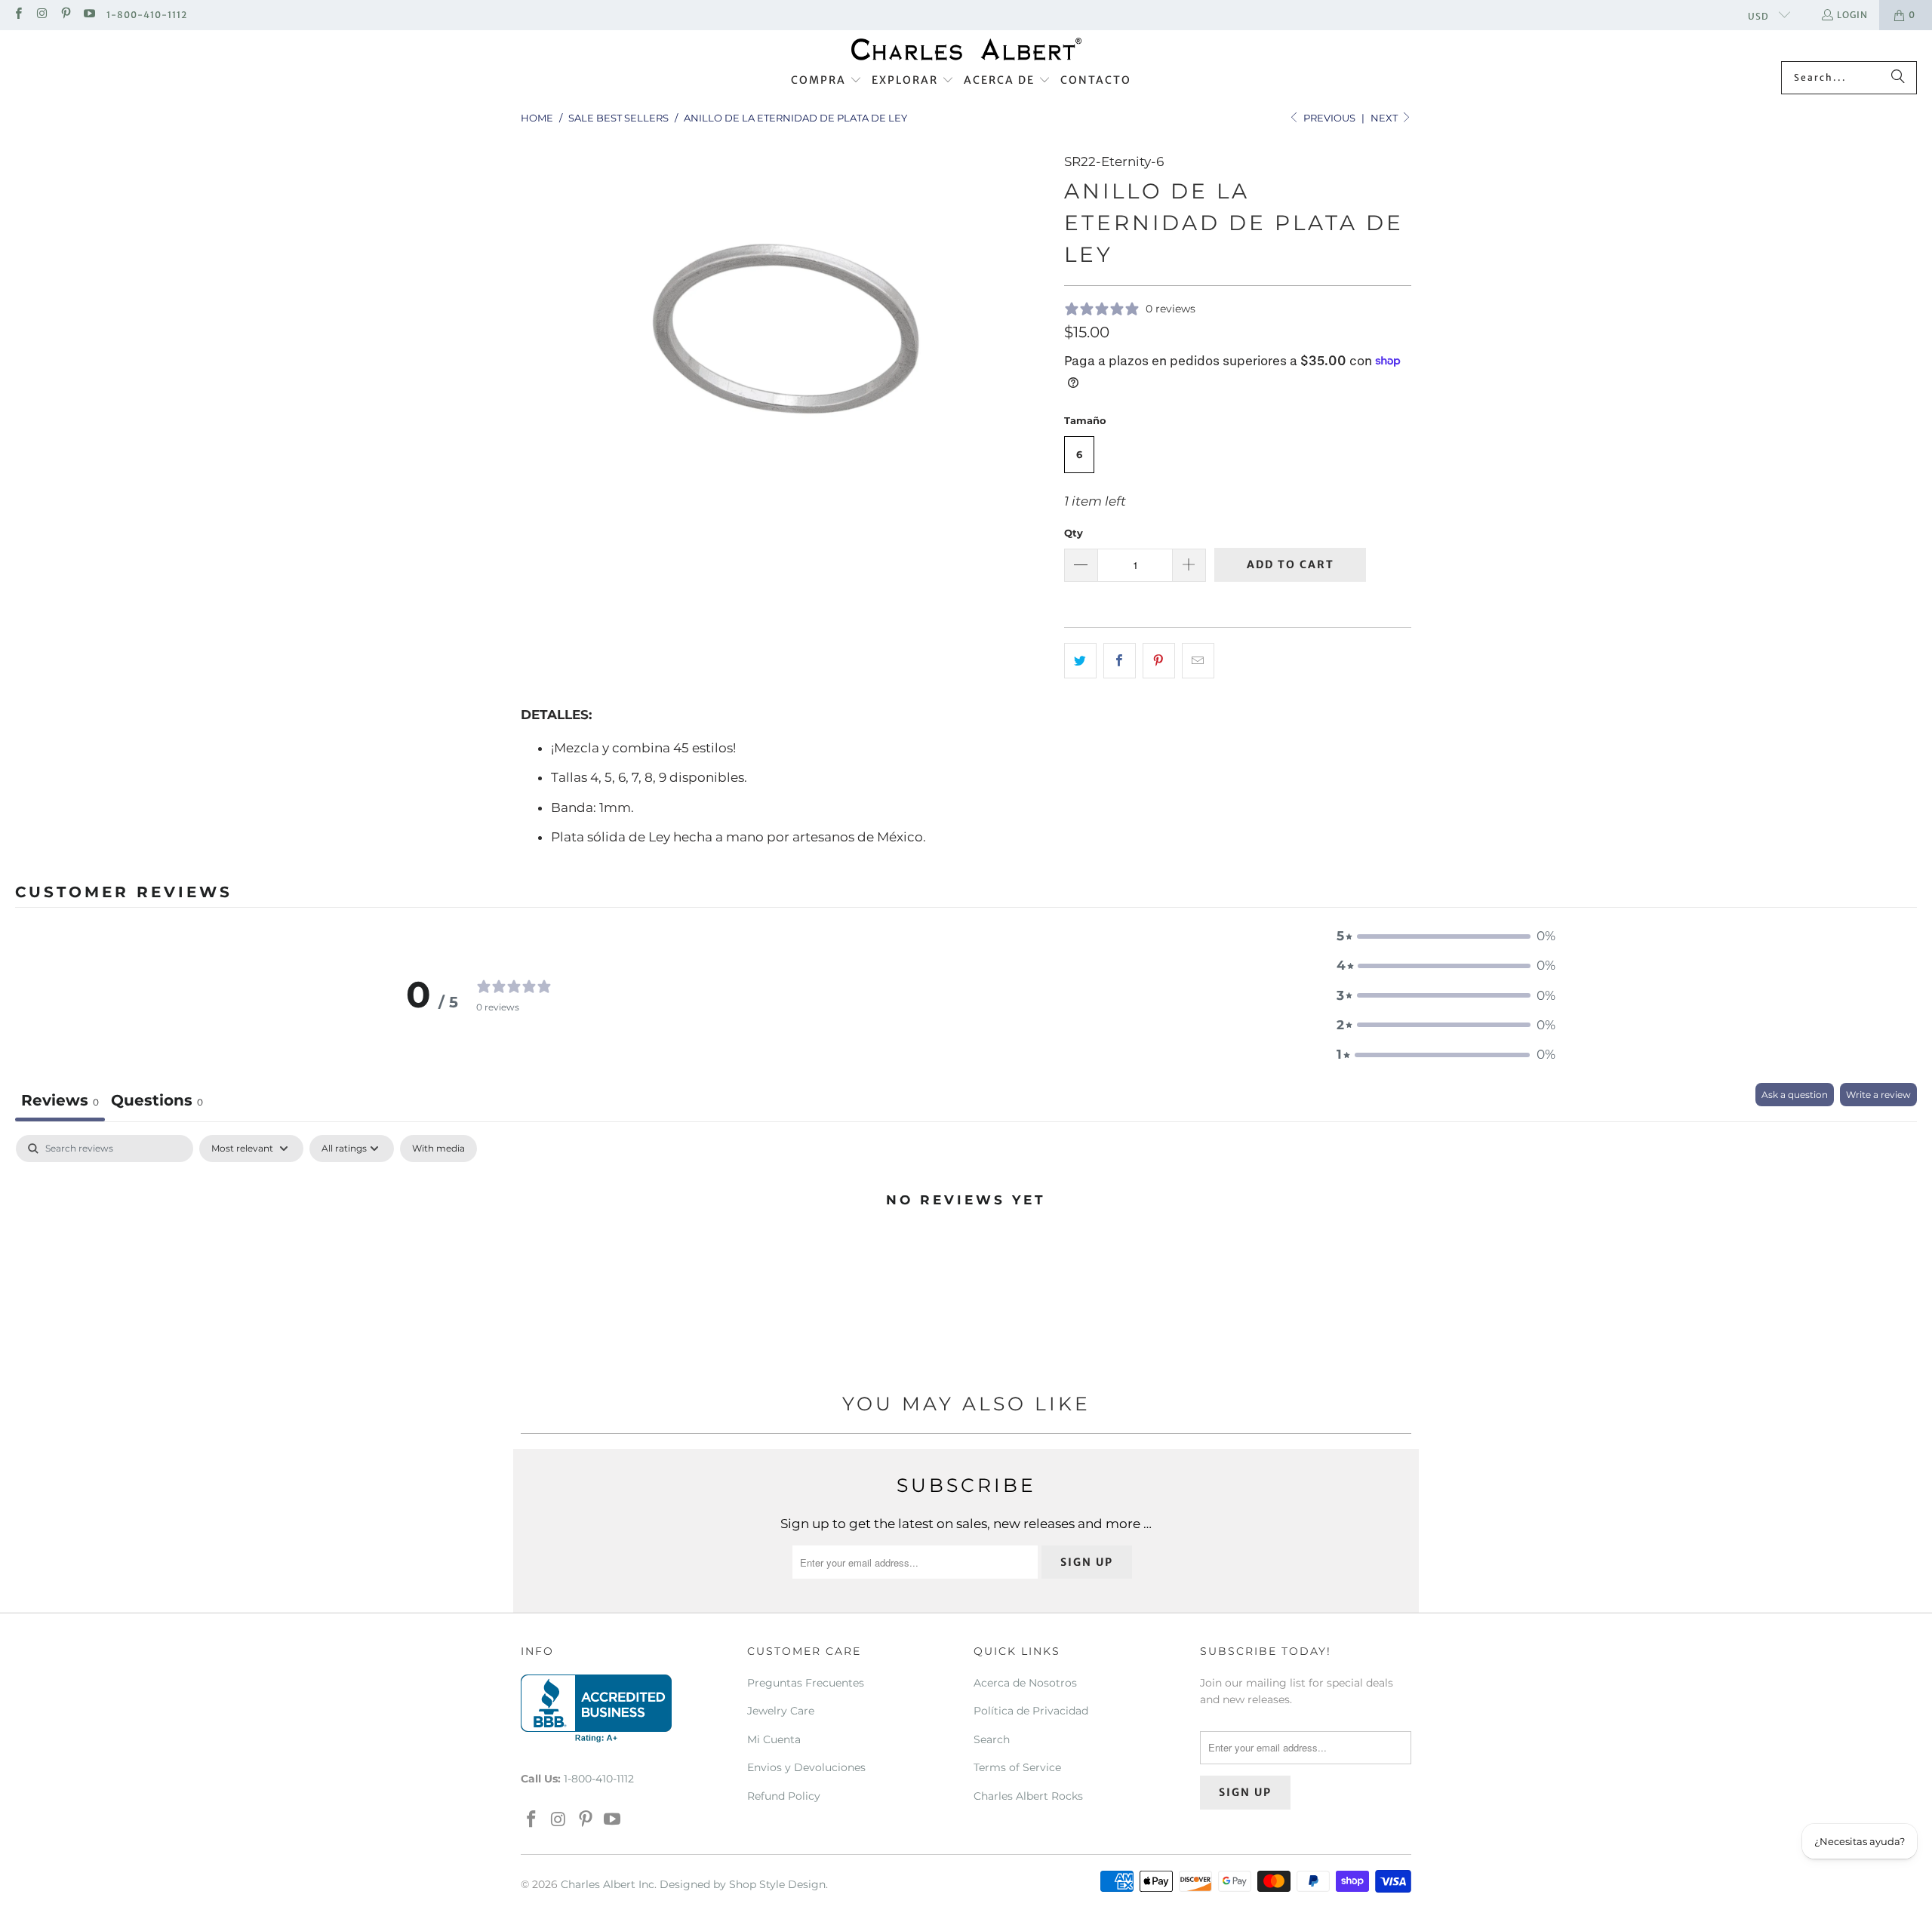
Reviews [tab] (60, 1100)
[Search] (1898, 78)
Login (1852, 15)
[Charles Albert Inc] (966, 49)
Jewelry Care (781, 1711)
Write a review (1878, 1095)
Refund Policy (784, 1796)
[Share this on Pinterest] (1159, 661)
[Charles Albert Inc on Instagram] (41, 15)
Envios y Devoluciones (806, 1767)
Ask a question (1795, 1095)
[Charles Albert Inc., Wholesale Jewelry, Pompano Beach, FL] (596, 1708)
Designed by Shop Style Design (743, 1884)
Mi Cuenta (774, 1739)
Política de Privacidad (1031, 1711)
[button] (826, 81)
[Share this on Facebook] (1120, 661)
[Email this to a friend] (1198, 661)
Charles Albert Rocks (1028, 1796)
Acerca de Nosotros (1025, 1683)
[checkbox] (438, 1149)
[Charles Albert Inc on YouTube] (89, 15)
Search (992, 1739)
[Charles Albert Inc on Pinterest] (65, 15)
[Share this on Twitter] (1080, 661)
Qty (1074, 533)
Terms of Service (1017, 1767)
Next (1385, 118)
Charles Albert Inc (608, 1884)
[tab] (157, 1102)
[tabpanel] (966, 1250)
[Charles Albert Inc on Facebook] (18, 15)
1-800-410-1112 (147, 15)
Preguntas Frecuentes (806, 1683)
